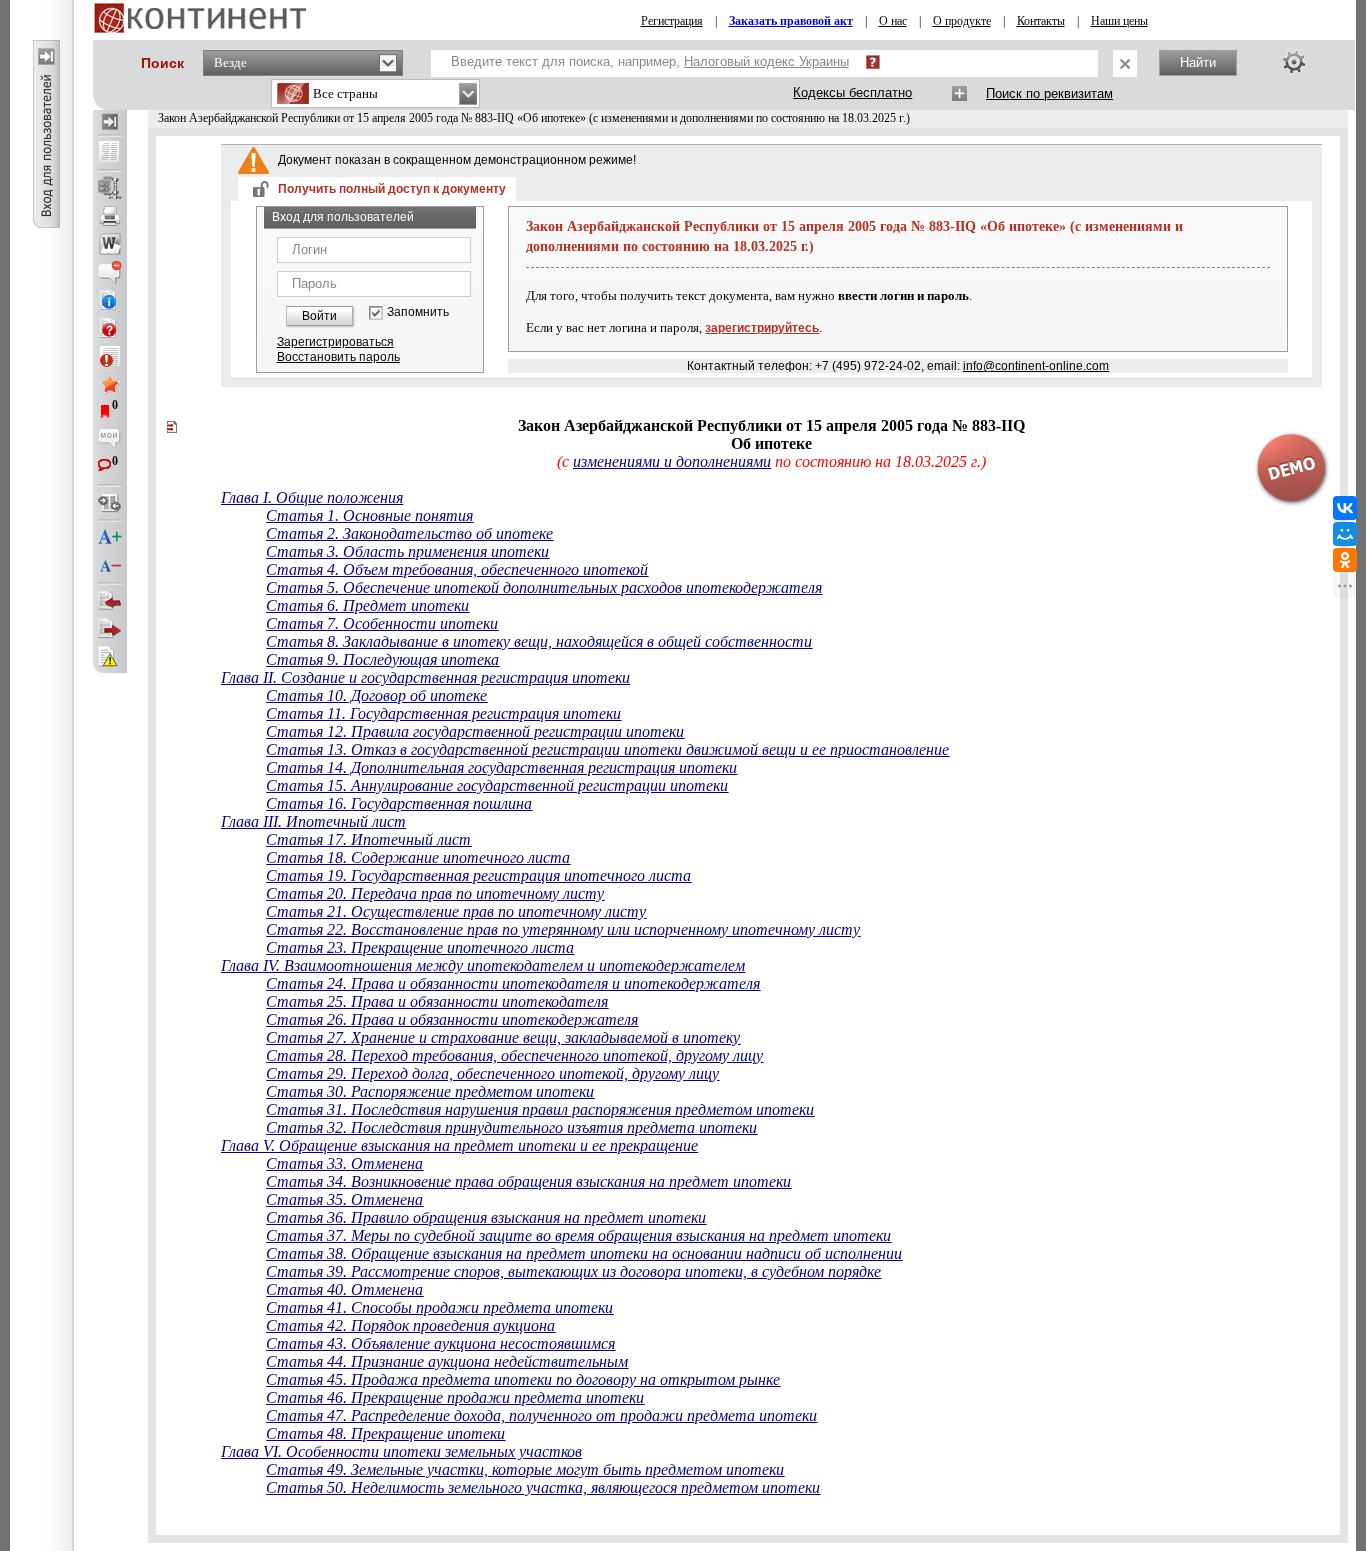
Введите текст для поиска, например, (650, 61)
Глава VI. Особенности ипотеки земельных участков (401, 1451)
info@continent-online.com (1036, 366)
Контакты (1041, 21)
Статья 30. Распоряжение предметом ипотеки (430, 1091)
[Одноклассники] (1345, 560)
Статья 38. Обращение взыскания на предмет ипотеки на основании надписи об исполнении (584, 1253)
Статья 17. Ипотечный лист (368, 839)
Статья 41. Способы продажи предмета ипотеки (439, 1307)
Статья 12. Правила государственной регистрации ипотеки (475, 731)
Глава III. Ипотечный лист (313, 821)
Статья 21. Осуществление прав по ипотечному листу (456, 911)
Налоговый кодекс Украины (766, 61)
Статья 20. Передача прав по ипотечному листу (435, 893)
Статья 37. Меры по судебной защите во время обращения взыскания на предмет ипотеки (578, 1235)
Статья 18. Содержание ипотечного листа (418, 857)
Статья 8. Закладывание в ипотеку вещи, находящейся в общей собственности (539, 641)
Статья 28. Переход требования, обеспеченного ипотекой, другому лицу (514, 1055)
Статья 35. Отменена (344, 1199)
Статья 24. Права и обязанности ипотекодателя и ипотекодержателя (513, 983)
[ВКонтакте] (1345, 508)
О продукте (962, 21)
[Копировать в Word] (110, 244)
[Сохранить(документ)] (110, 188)
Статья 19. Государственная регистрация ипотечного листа (478, 875)
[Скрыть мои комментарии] (110, 440)
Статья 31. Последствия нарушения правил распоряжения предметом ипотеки (540, 1109)
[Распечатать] (110, 216)
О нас (893, 21)
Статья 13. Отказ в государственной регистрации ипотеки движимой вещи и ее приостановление (607, 749)
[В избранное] (110, 384)
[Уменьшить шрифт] (110, 566)
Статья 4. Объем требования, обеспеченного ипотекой (457, 569)
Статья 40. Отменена (344, 1289)
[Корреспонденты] (110, 601)
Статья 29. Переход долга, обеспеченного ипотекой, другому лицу (492, 1073)
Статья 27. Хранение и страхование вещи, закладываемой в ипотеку (503, 1037)
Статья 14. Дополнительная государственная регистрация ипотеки (501, 767)
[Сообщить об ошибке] (110, 657)
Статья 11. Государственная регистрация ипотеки (443, 713)
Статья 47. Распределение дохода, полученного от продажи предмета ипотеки (541, 1415)
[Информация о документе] (110, 300)
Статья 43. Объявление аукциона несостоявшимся (440, 1343)
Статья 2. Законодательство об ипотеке (409, 533)
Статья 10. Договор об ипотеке (376, 695)
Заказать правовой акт (791, 21)
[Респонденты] (110, 629)
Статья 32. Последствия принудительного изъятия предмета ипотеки (511, 1127)
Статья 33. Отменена (344, 1163)
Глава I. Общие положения (312, 497)
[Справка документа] (110, 328)
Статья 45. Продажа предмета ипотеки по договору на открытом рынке (523, 1379)
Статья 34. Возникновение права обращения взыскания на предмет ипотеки (528, 1181)
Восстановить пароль (338, 357)
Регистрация (672, 21)
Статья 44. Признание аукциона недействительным (447, 1361)
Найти (1198, 62)
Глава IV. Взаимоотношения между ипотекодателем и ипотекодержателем (483, 965)
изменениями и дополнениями (672, 461)
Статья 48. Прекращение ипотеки (385, 1433)
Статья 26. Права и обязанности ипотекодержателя (452, 1019)
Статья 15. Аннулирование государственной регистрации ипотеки (497, 785)
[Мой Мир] (1345, 534)
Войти (319, 316)
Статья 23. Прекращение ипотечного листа (420, 947)
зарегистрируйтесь (762, 328)
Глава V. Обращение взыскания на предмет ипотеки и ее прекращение (459, 1145)
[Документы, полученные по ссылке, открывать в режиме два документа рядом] (110, 153)
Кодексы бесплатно (852, 92)
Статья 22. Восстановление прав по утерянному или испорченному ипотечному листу (563, 929)
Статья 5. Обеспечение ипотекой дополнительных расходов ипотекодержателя (544, 587)
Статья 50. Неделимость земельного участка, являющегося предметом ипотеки (543, 1487)
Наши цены (1119, 21)
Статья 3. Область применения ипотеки (407, 551)
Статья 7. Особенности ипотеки (382, 623)
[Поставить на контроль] (110, 356)
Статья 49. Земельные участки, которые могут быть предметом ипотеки (525, 1469)
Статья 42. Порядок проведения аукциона (410, 1325)
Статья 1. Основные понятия (369, 515)
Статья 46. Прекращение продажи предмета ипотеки (455, 1397)
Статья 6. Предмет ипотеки (367, 605)
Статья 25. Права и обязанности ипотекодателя (437, 1001)
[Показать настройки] (1294, 62)
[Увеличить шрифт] (110, 538)
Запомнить (418, 312)
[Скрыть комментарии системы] (110, 272)
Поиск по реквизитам (1049, 93)
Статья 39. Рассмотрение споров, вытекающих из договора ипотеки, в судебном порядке (573, 1271)
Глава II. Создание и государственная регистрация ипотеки (425, 677)
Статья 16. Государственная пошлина (399, 803)
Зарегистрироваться (335, 342)
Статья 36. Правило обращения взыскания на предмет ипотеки (486, 1217)
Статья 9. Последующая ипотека (382, 659)
